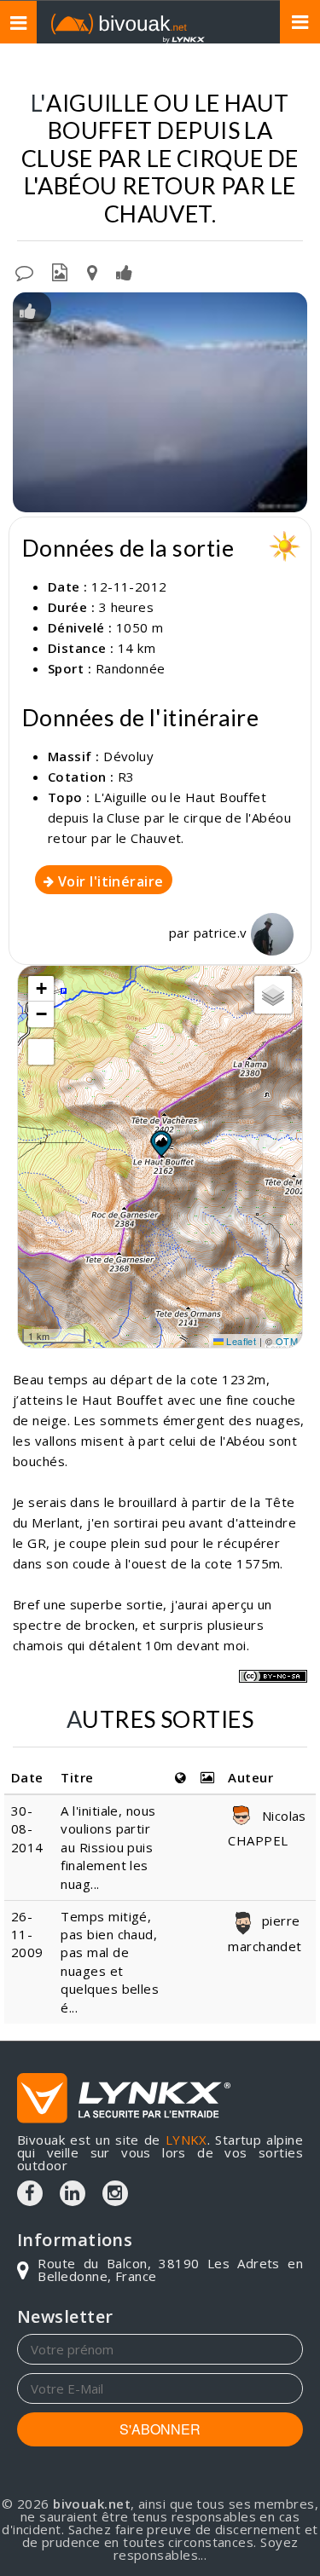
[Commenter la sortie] (24, 271)
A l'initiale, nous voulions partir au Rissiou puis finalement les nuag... (108, 1847)
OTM (287, 1341)
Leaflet (240, 1341)
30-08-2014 (27, 1829)
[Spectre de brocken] (160, 402)
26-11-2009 (27, 1935)
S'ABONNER (160, 2429)
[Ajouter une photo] (60, 271)
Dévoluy (128, 756)
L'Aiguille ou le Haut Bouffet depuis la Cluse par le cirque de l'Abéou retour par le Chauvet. (169, 817)
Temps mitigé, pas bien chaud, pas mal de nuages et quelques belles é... (110, 1962)
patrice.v (223, 933)
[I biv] (28, 309)
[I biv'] (124, 271)
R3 (126, 777)
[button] (160, 1143)
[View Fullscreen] (41, 1052)
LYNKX (186, 2140)
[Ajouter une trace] (92, 271)
